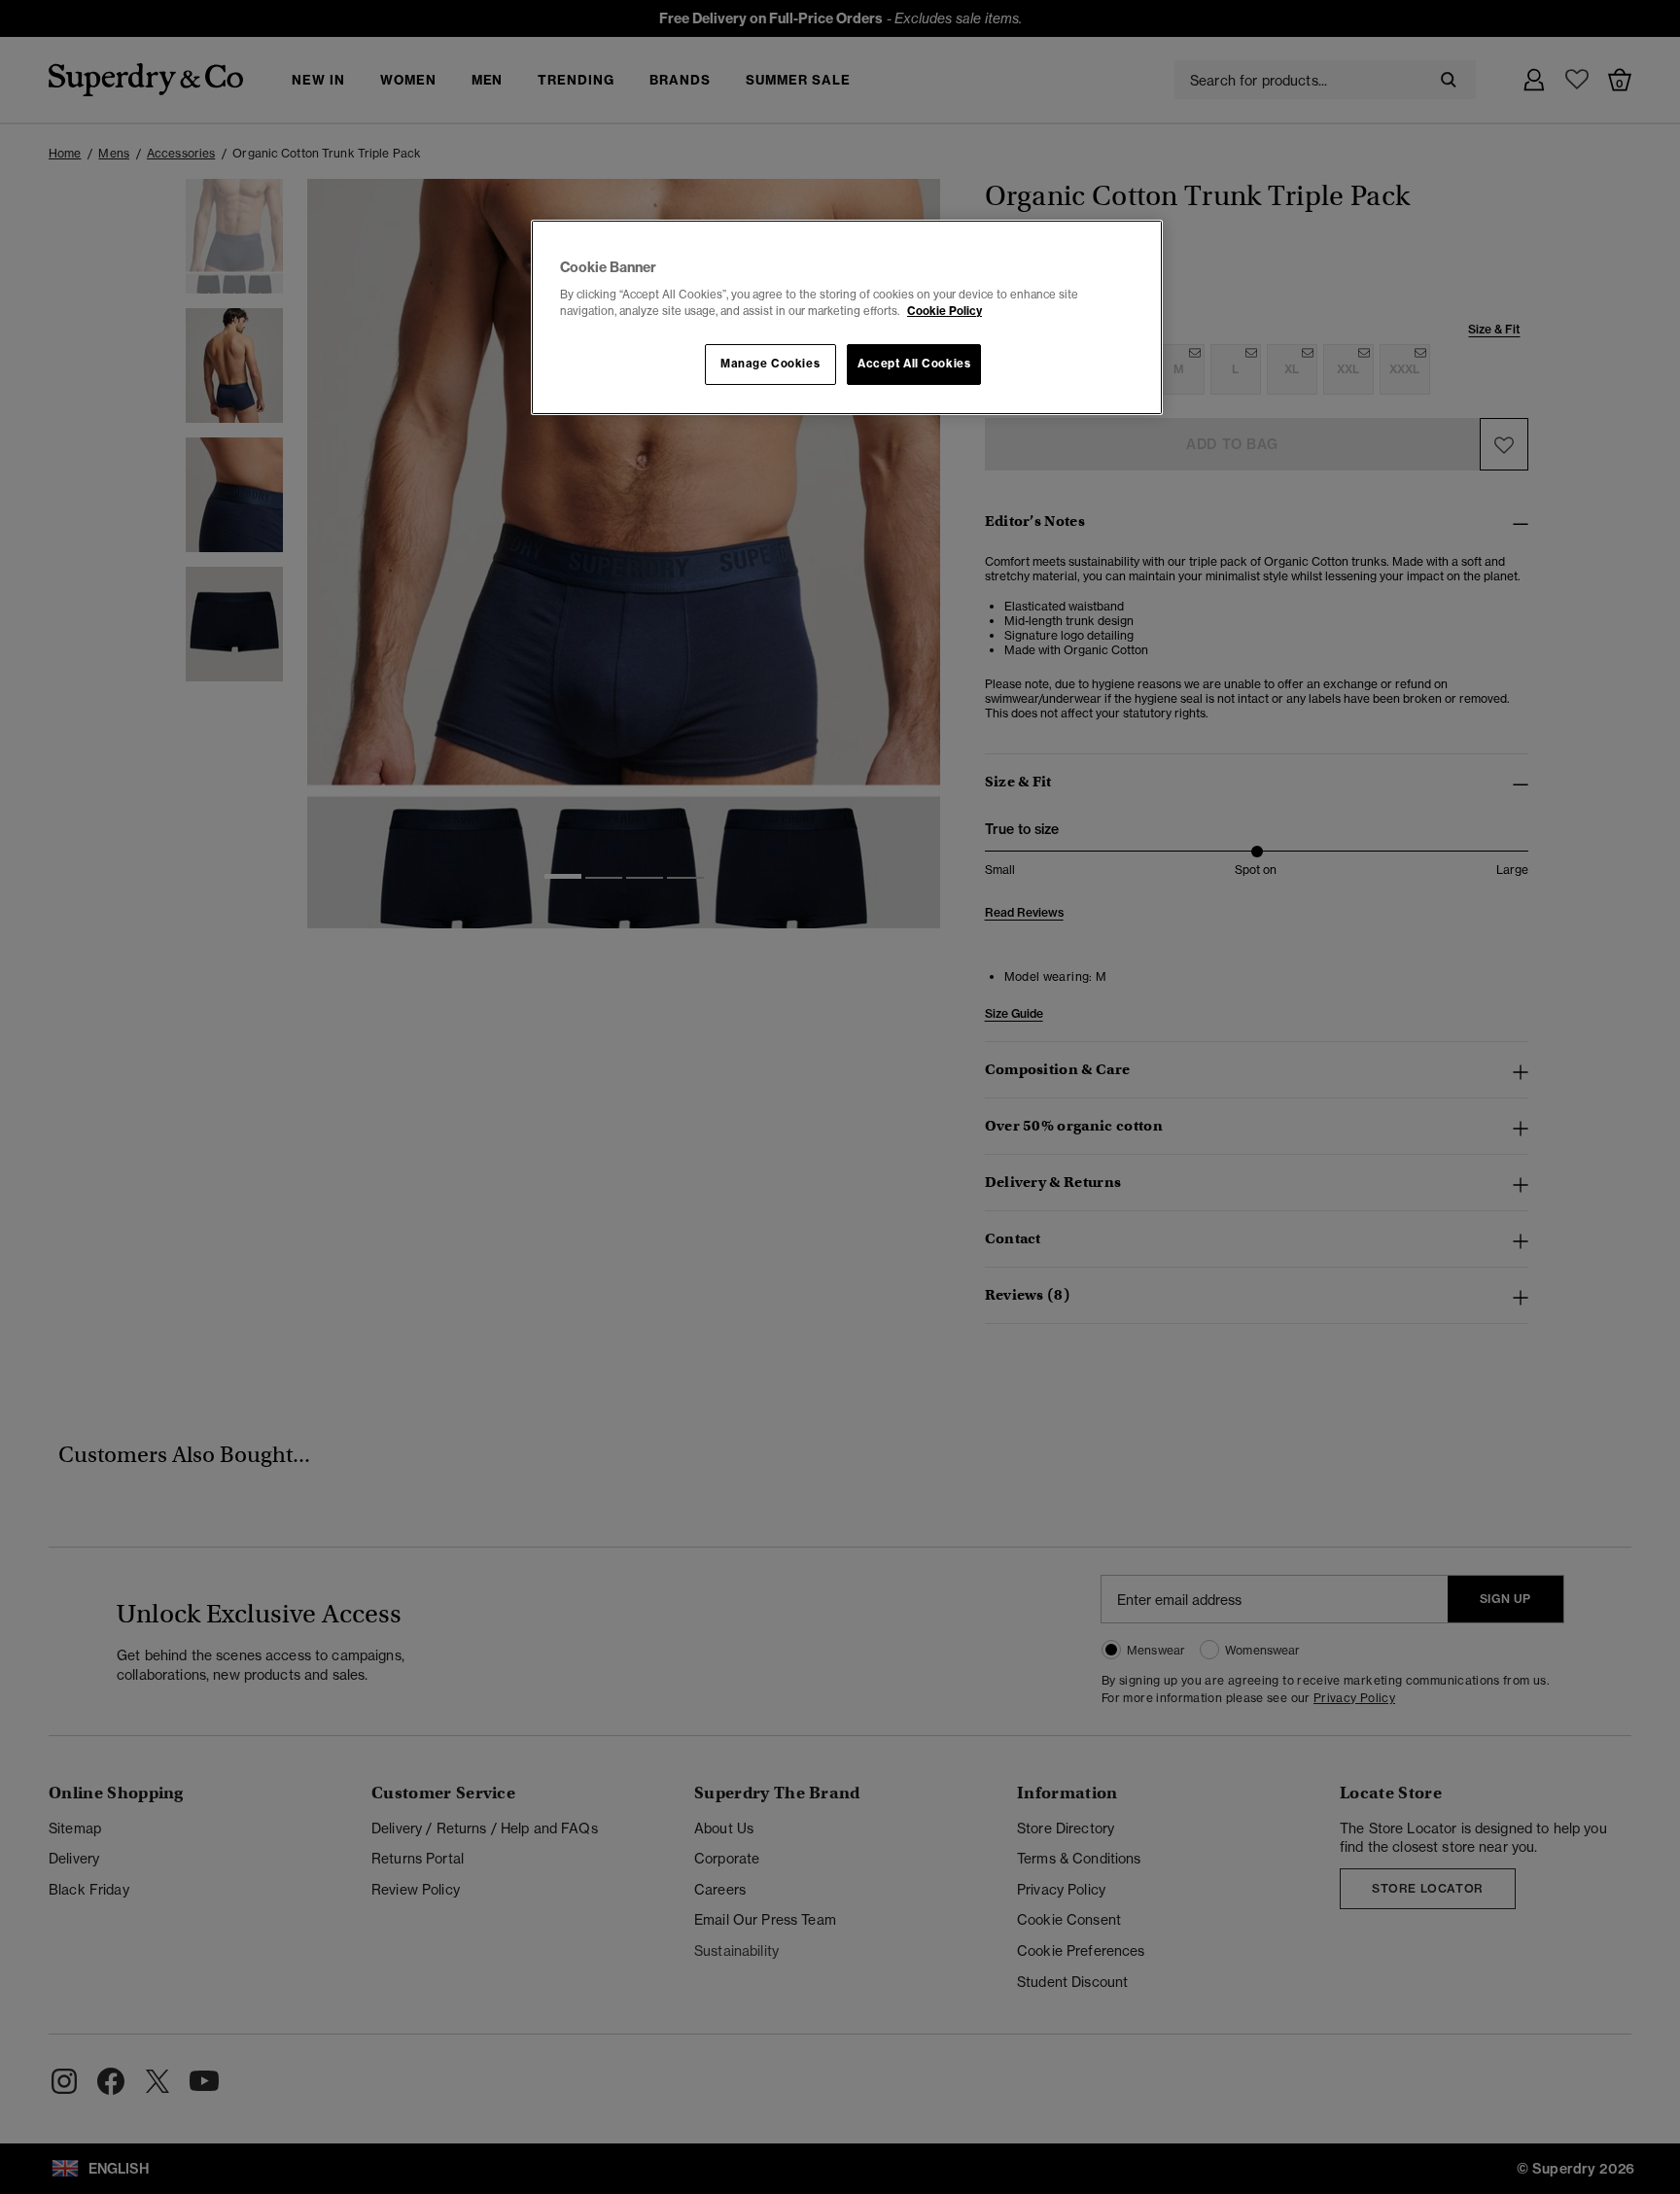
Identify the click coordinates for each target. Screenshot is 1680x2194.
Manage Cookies (770, 364)
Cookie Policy (945, 311)
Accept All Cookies (914, 364)
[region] (847, 318)
